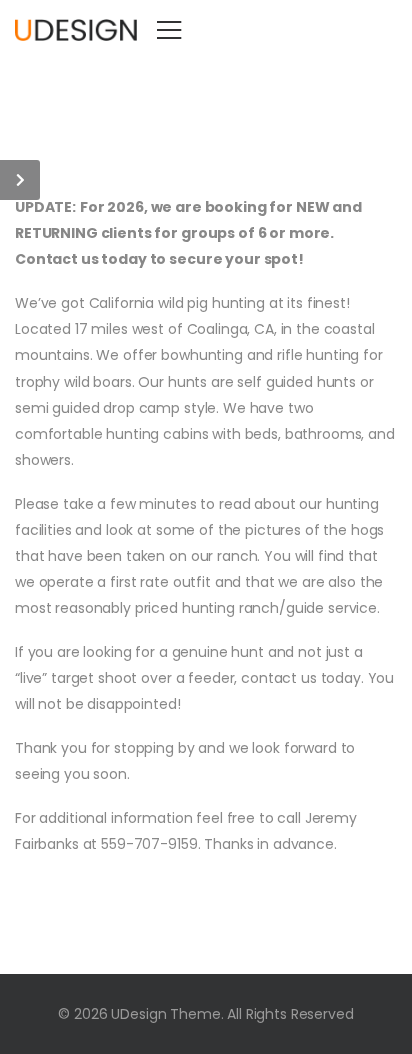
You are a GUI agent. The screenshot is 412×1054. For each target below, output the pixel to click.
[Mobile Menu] (169, 30)
